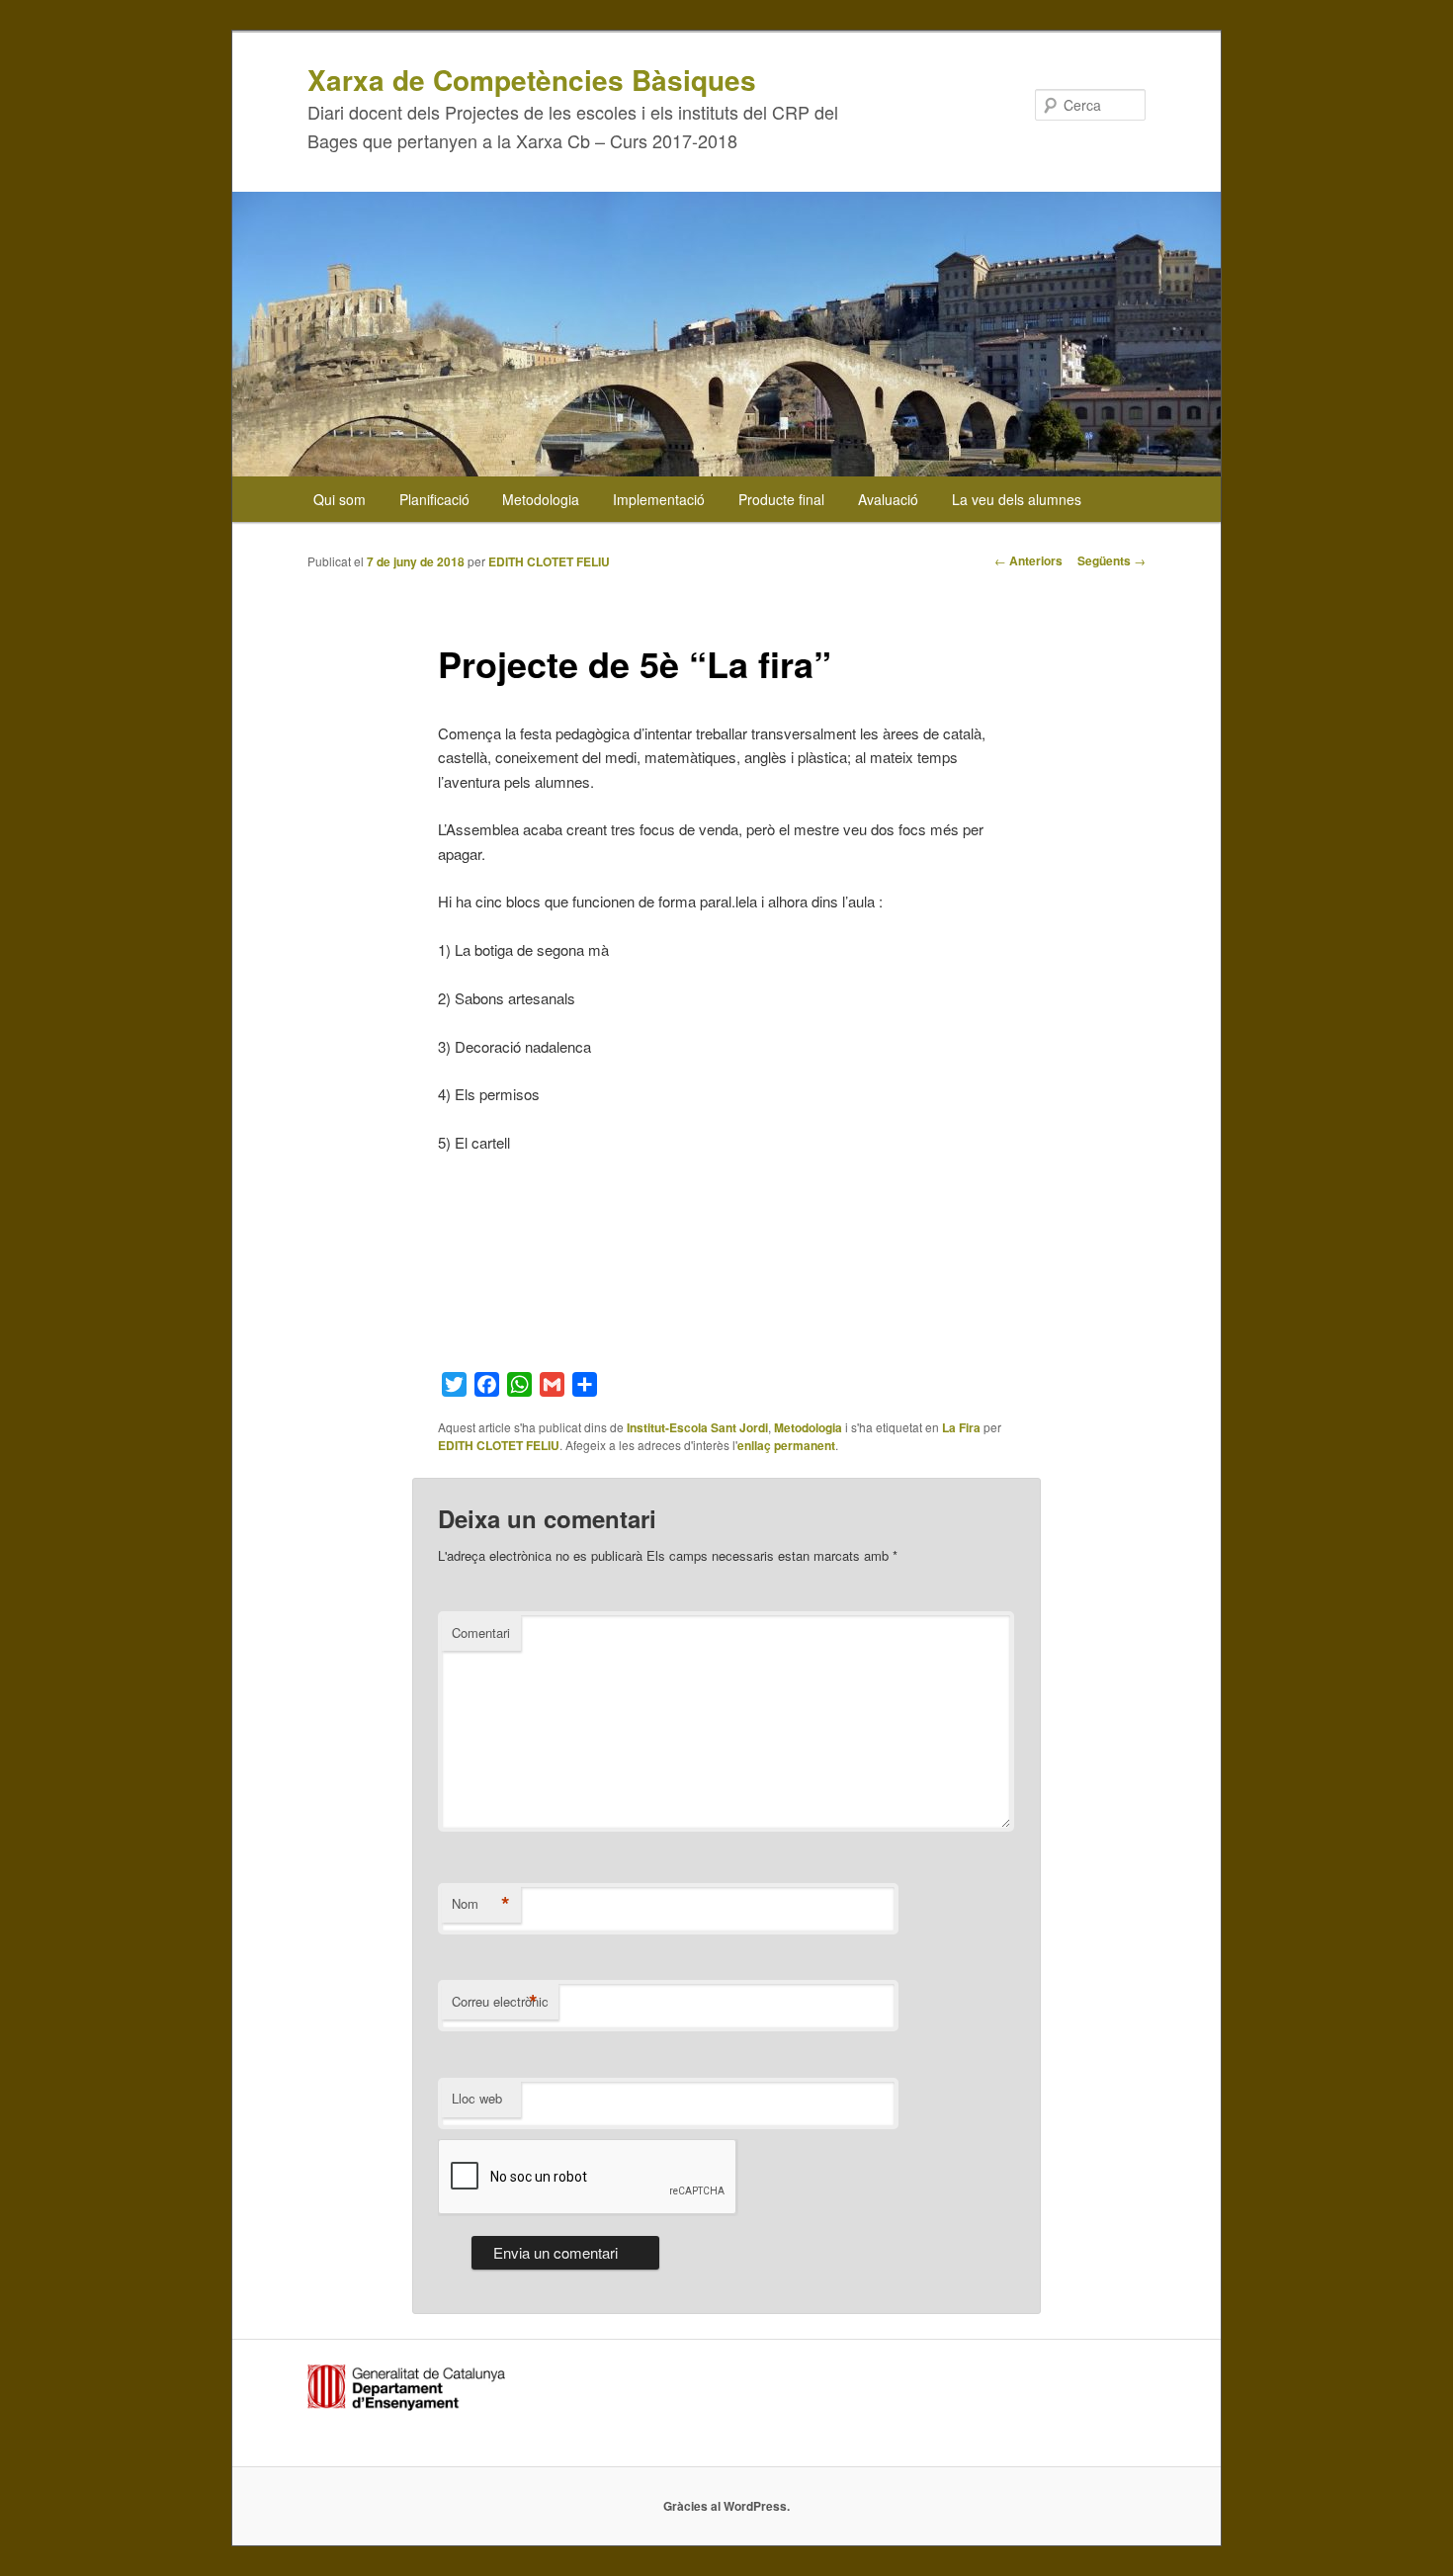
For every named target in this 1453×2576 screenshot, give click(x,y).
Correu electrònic (500, 2002)
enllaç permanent (786, 1445)
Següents (1111, 560)
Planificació (434, 499)
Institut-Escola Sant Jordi (697, 1427)
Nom (481, 1904)
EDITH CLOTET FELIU (549, 561)
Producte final (781, 499)
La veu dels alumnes (1017, 499)
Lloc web (477, 2098)
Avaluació (888, 499)
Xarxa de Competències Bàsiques (532, 80)
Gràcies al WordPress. (726, 2506)
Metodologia (541, 499)
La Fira (961, 1427)
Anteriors (1028, 560)
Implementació (659, 499)
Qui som (340, 499)
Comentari (481, 1632)
